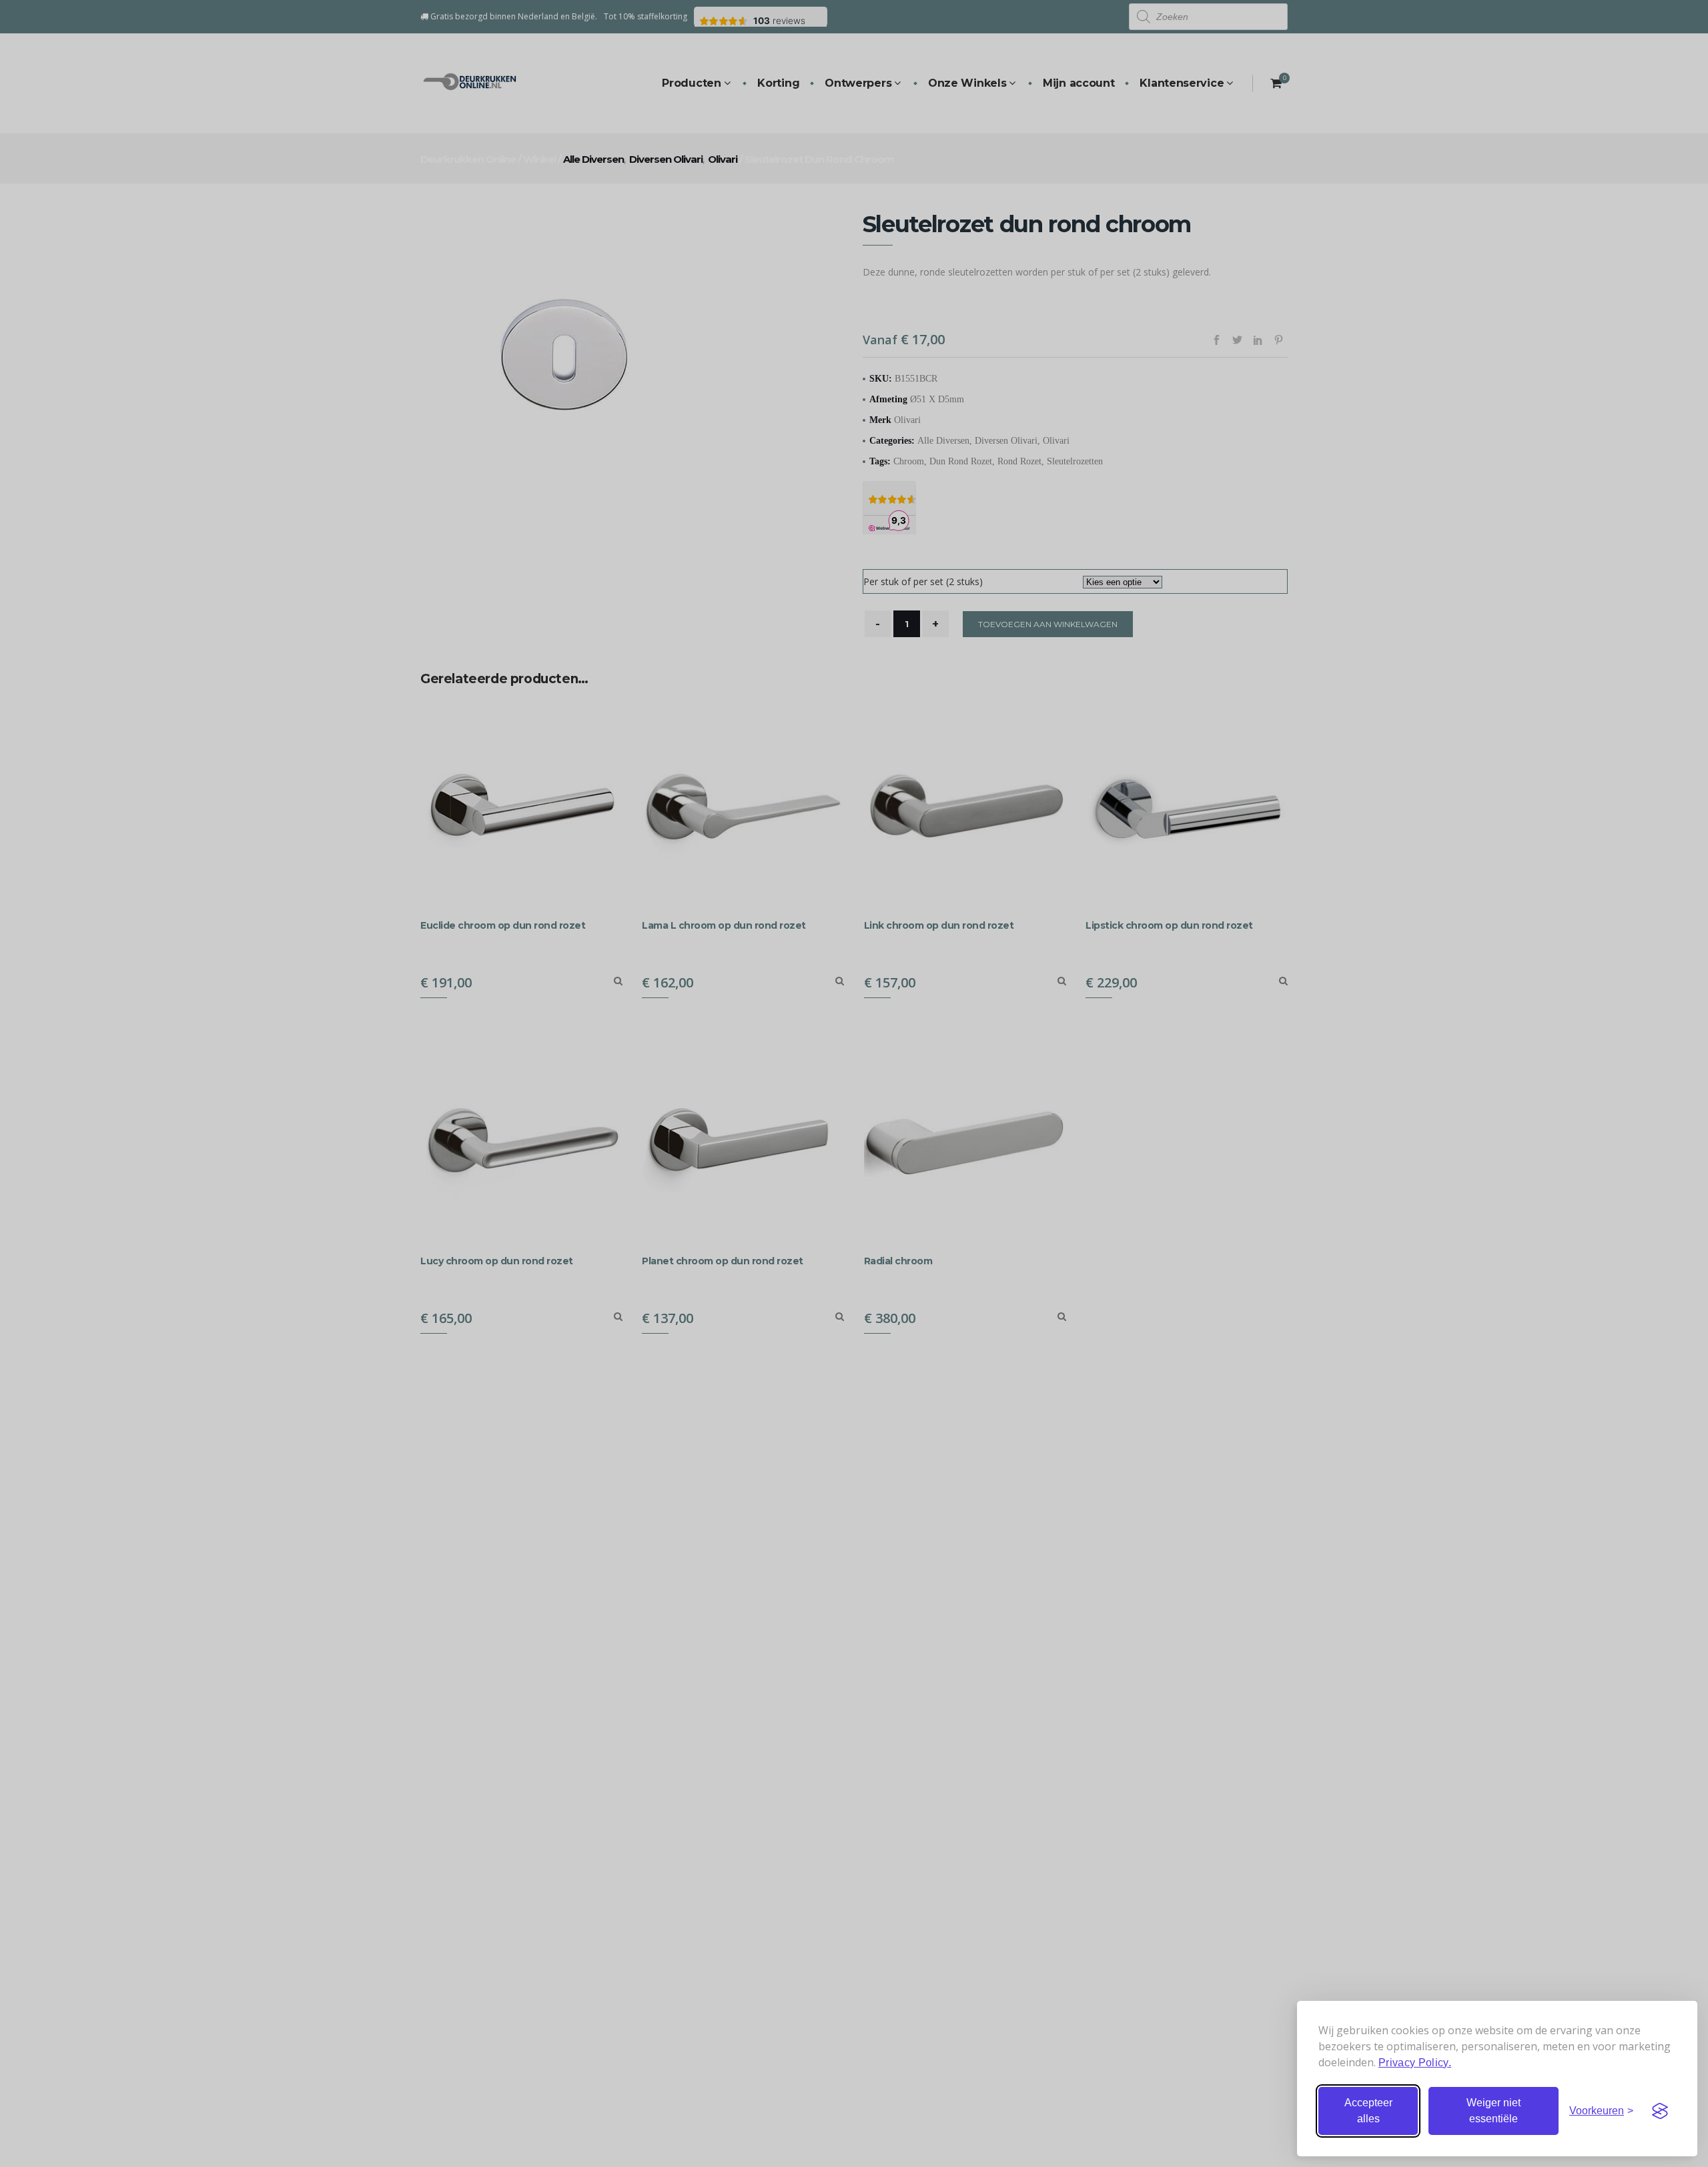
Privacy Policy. (1415, 2063)
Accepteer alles (1368, 2111)
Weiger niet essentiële (1493, 2111)
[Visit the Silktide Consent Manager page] (1660, 2111)
